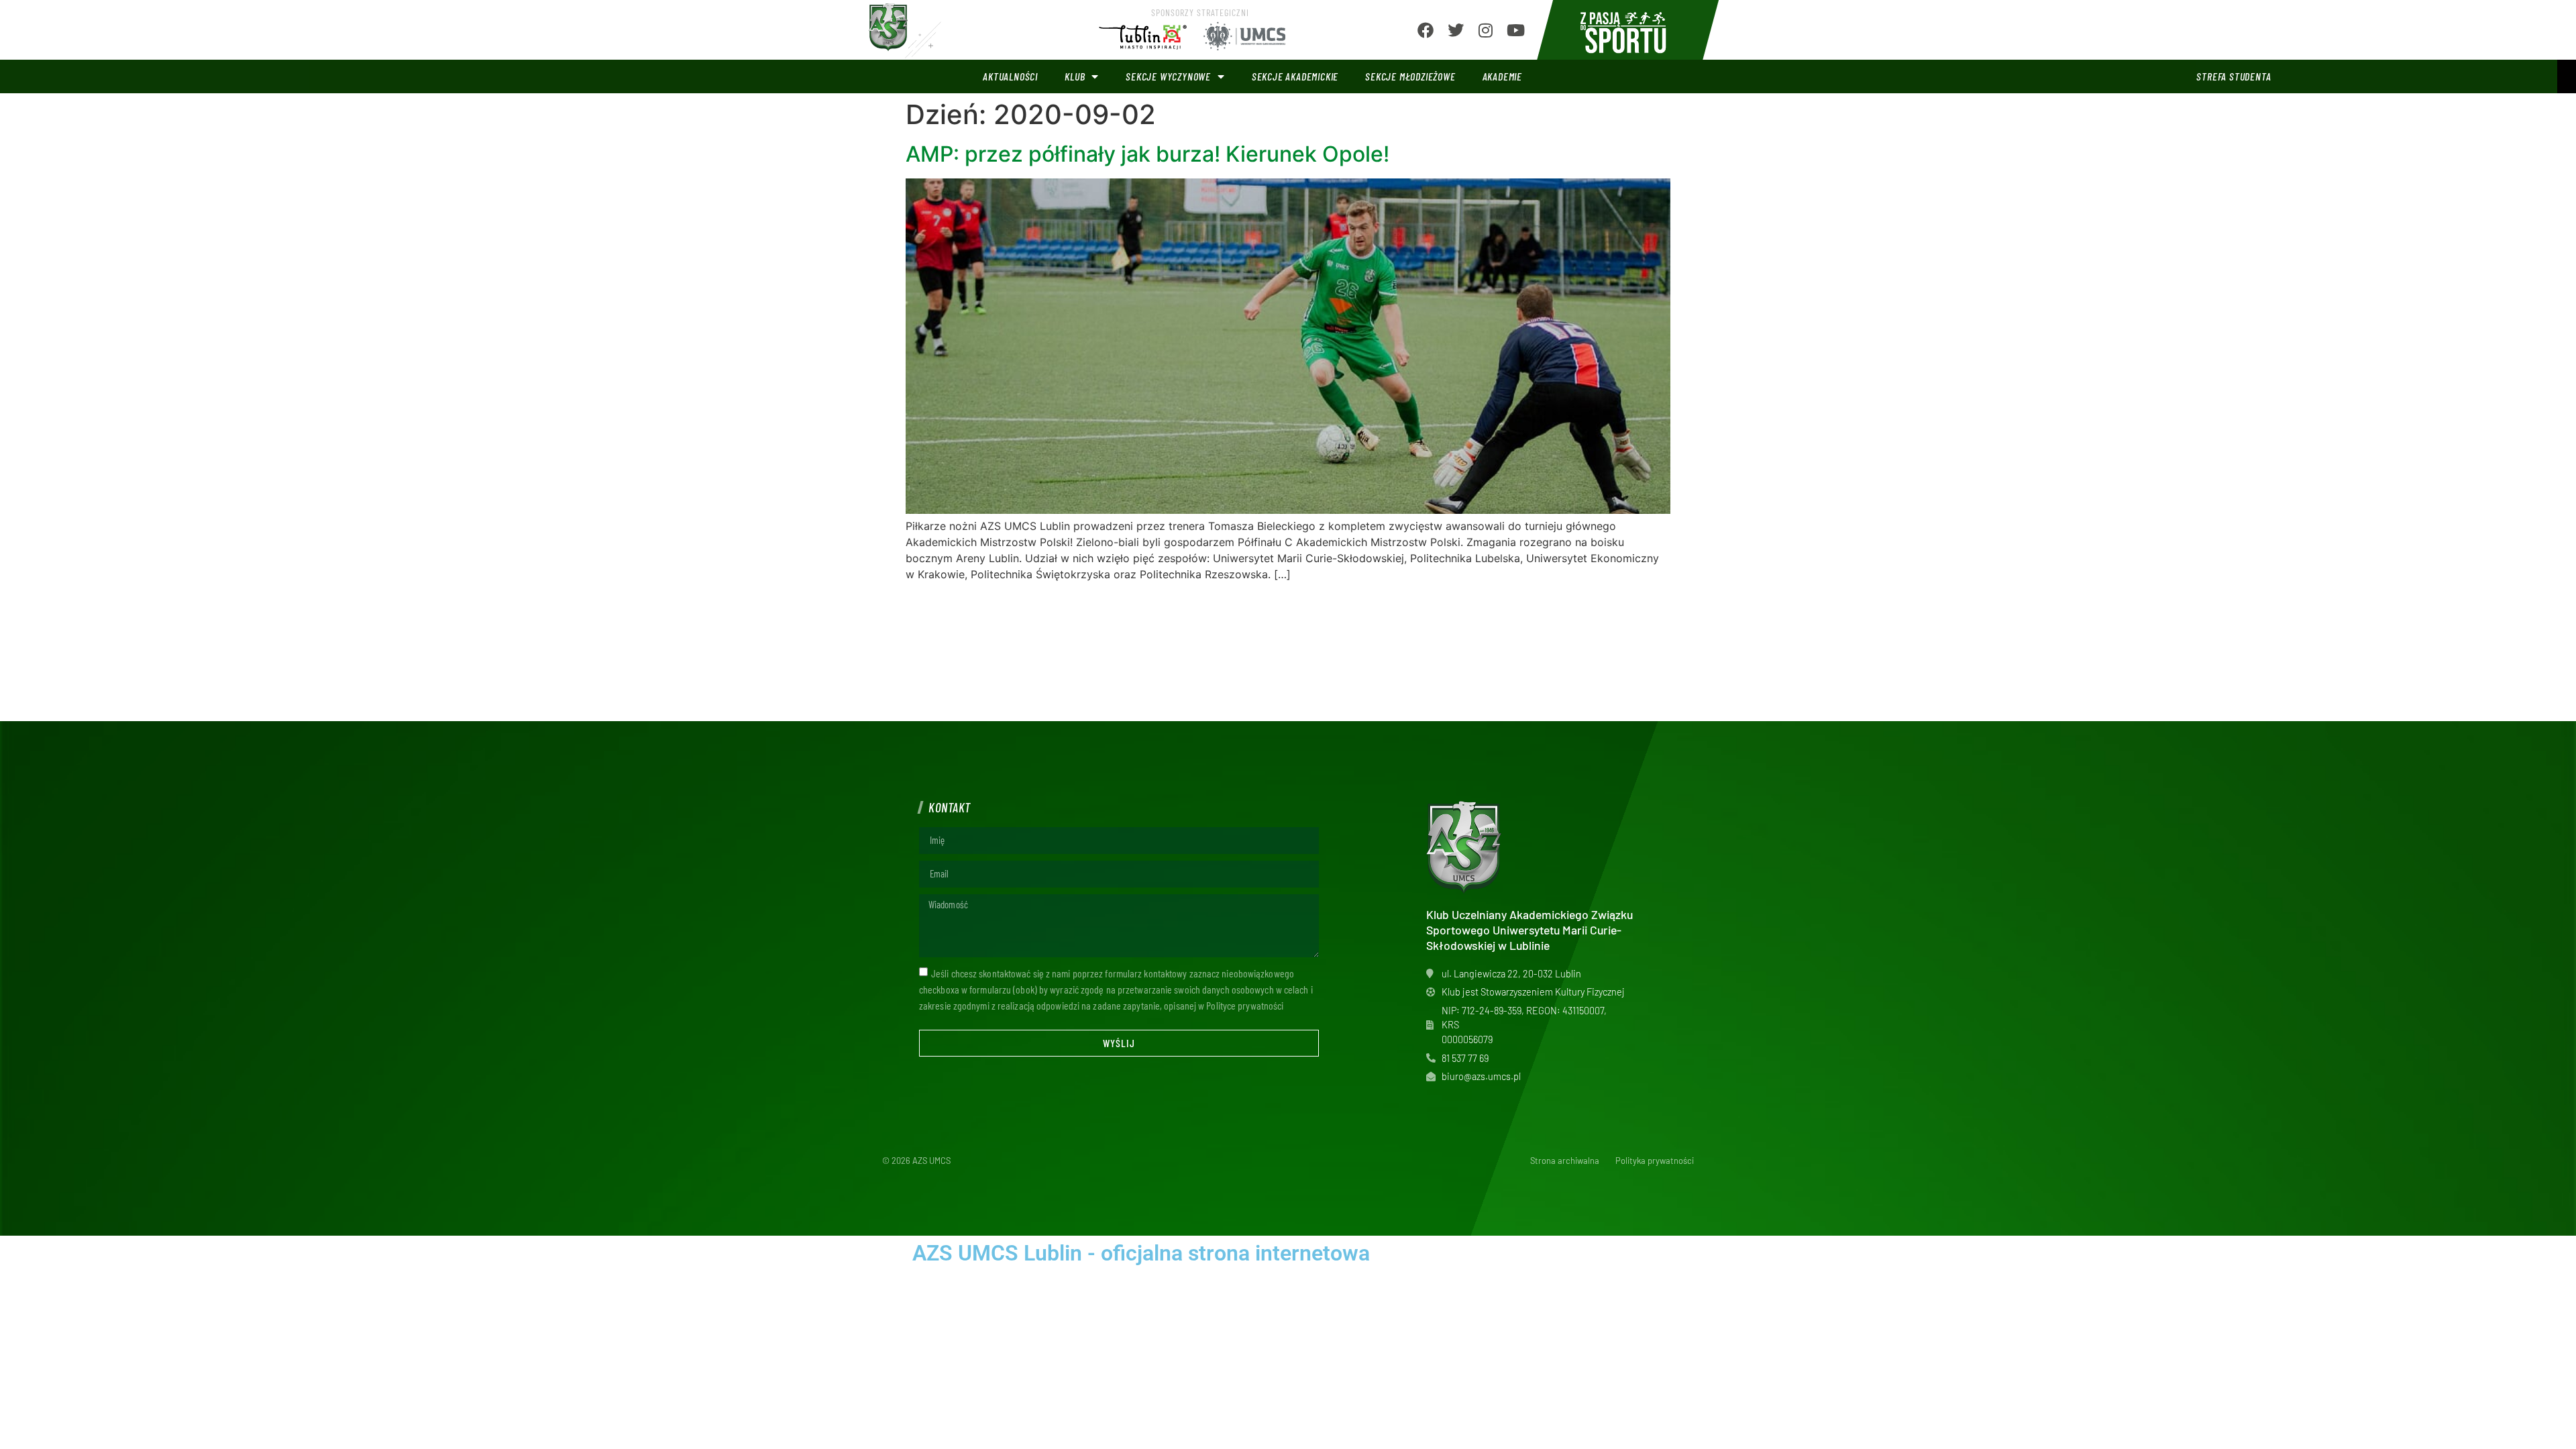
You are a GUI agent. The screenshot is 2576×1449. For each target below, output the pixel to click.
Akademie (1502, 76)
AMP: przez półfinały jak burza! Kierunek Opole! (1147, 154)
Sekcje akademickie (1295, 76)
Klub (1075, 76)
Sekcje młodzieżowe (1410, 76)
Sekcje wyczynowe (1168, 76)
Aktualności (1010, 76)
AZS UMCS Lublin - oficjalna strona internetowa (1141, 1253)
